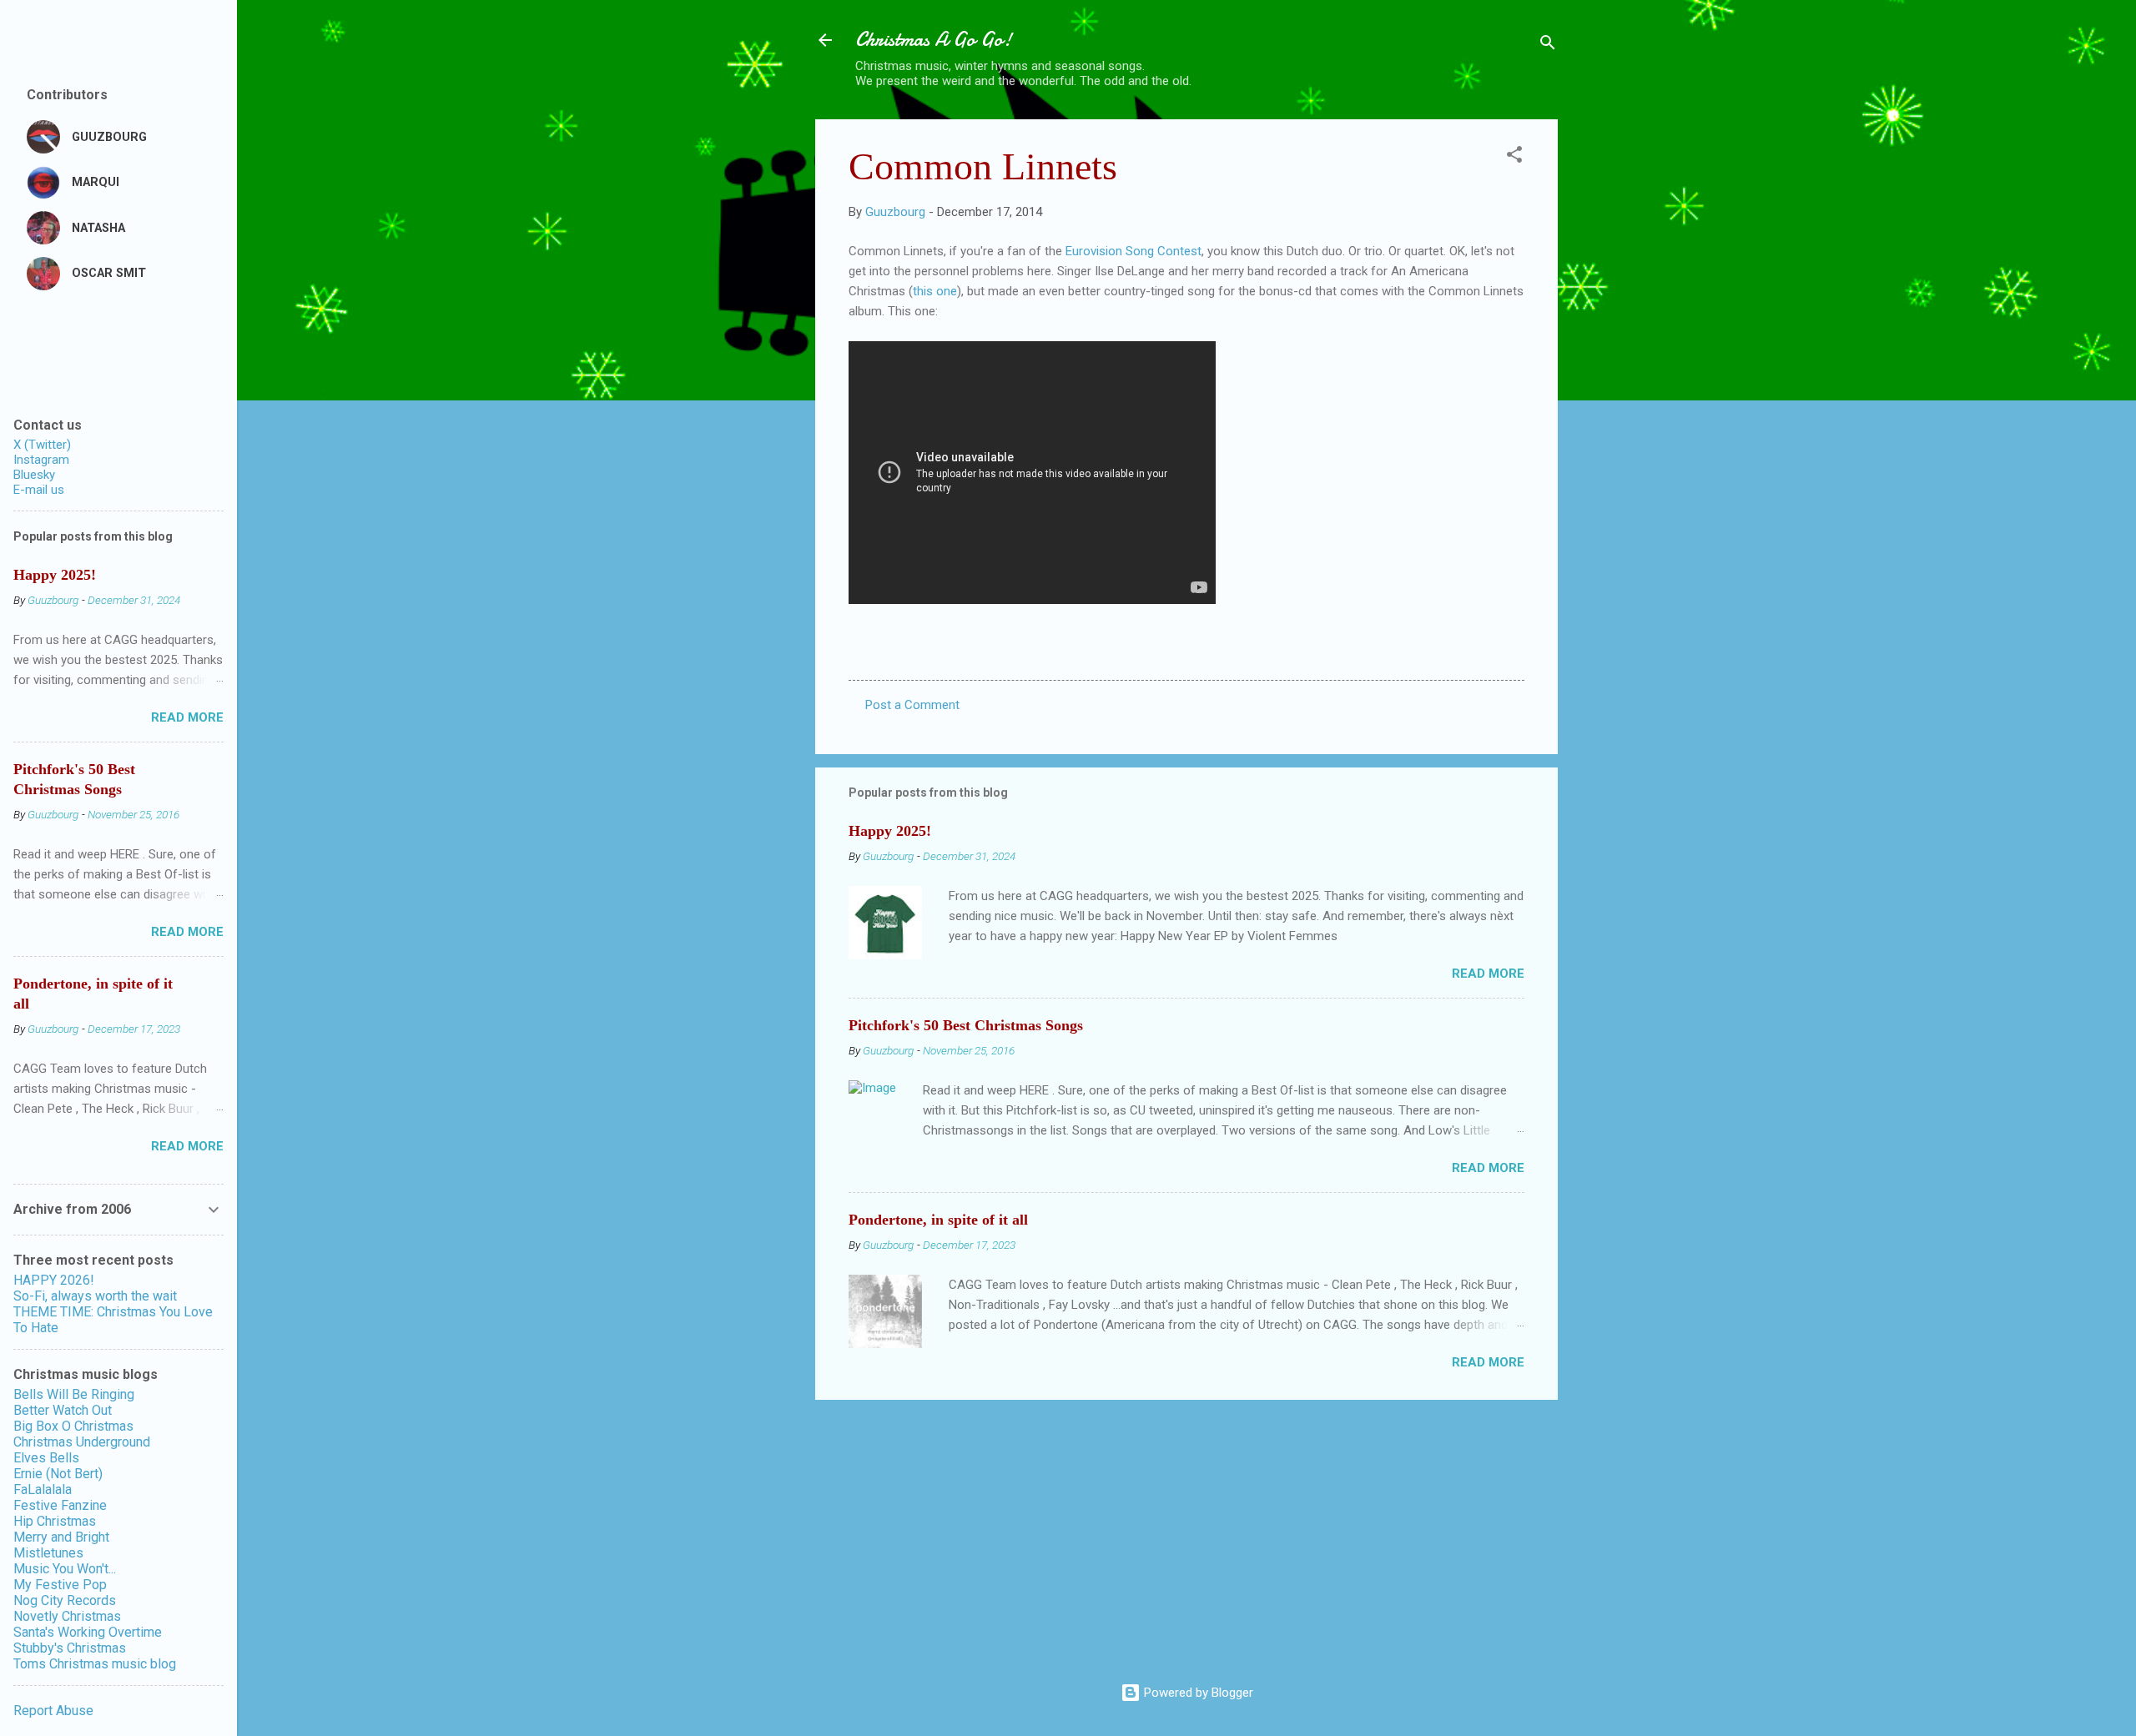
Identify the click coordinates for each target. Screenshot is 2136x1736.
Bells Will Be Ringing (74, 1394)
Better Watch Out (63, 1410)
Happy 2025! (890, 831)
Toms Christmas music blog (95, 1664)
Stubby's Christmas (70, 1648)
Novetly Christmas (67, 1616)
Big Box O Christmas (73, 1426)
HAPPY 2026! (54, 1280)
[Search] (1548, 45)
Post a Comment (912, 705)
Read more (1488, 974)
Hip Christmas (55, 1521)
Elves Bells (46, 1458)
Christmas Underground (82, 1442)
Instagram (41, 460)
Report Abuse (53, 1711)
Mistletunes (48, 1553)
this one (935, 291)
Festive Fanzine (60, 1505)
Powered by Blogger (1197, 1693)
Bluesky (34, 475)
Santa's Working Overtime (88, 1632)
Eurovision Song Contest (1133, 251)
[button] (1514, 157)
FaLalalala (43, 1489)
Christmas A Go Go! (934, 40)
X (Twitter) (42, 445)
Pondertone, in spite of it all (938, 1220)
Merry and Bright (61, 1537)
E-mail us (39, 490)
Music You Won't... (65, 1569)
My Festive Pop (60, 1585)
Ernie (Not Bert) (58, 1474)
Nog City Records (65, 1600)
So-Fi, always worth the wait (95, 1296)
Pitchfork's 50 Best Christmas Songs (966, 1025)
